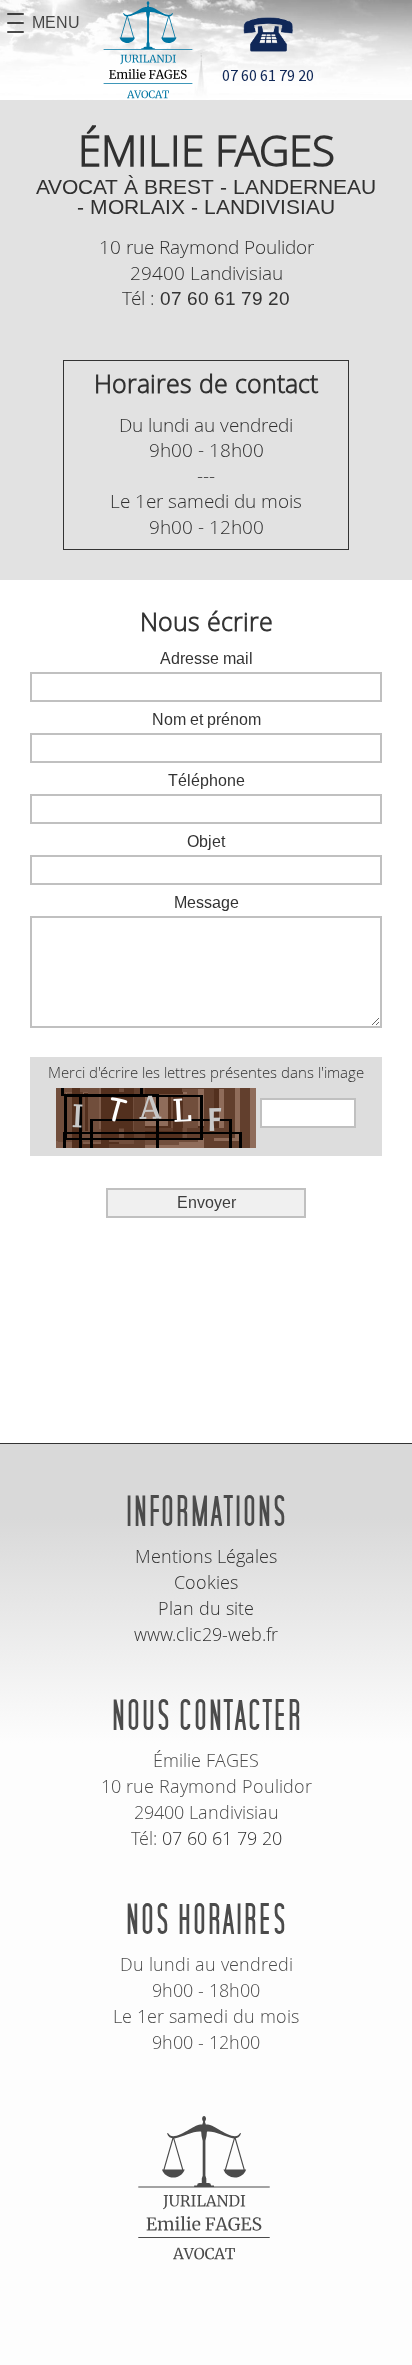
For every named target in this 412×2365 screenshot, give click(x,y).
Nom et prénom (206, 720)
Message (206, 903)
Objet (206, 842)
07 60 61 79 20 (225, 298)
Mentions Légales (206, 1556)
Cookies (206, 1582)
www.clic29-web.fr (206, 1634)
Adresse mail (206, 659)
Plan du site (206, 1608)
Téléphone (206, 781)
